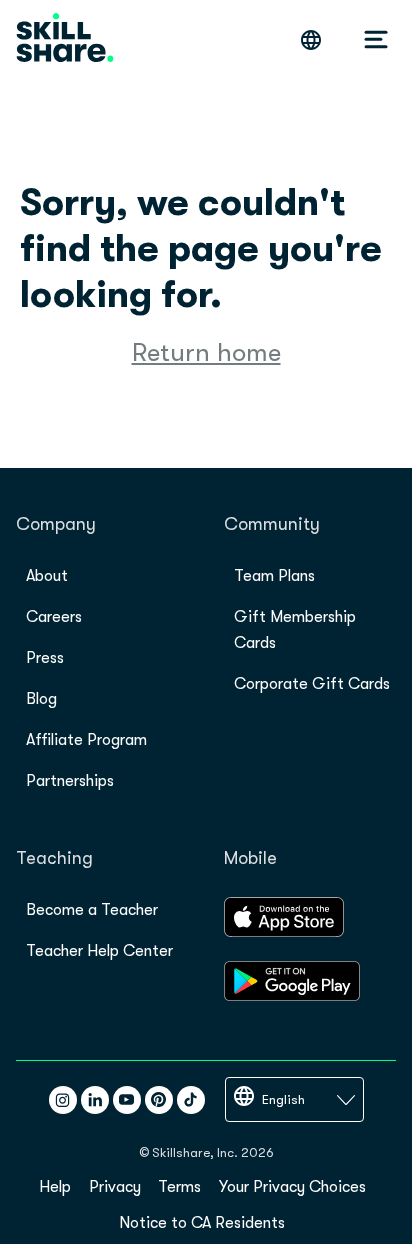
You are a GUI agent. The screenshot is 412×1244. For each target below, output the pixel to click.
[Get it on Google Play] (292, 996)
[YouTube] (127, 1100)
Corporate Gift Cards (312, 684)
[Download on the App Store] (284, 932)
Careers (54, 617)
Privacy (115, 1187)
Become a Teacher (92, 910)
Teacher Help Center (99, 951)
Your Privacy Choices (292, 1187)
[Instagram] (63, 1100)
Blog (41, 699)
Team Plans (274, 576)
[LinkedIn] (95, 1100)
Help (55, 1187)
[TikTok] (191, 1100)
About (47, 576)
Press (45, 658)
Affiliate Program (86, 740)
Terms (179, 1187)
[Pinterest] (159, 1100)
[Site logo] (65, 39)
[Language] (311, 40)
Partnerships (70, 781)
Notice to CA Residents (202, 1223)
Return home (206, 352)
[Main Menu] (376, 40)
